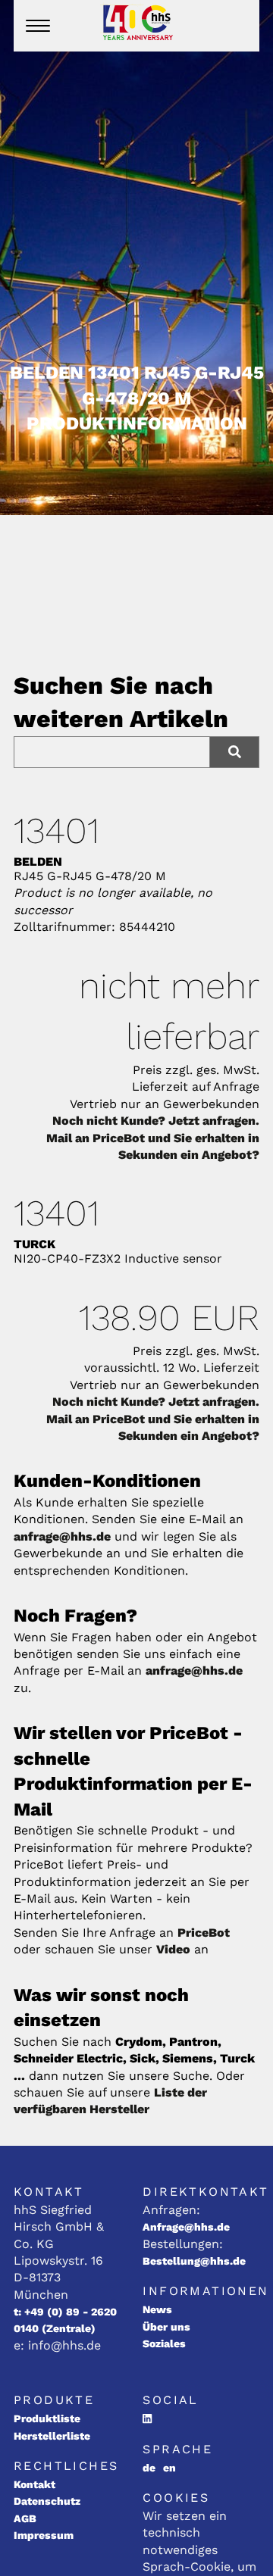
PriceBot (204, 1933)
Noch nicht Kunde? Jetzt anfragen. (156, 1121)
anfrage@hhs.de (62, 1536)
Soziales (164, 2343)
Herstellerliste (52, 2436)
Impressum (44, 2535)
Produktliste (47, 2418)
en (169, 2468)
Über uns (166, 2327)
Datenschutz (47, 2501)
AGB (25, 2518)
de (149, 2468)
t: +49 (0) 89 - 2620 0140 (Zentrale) (65, 2320)
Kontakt (35, 2484)
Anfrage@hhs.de (186, 2227)
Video (173, 1949)
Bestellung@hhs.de (194, 2261)
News (157, 2309)
